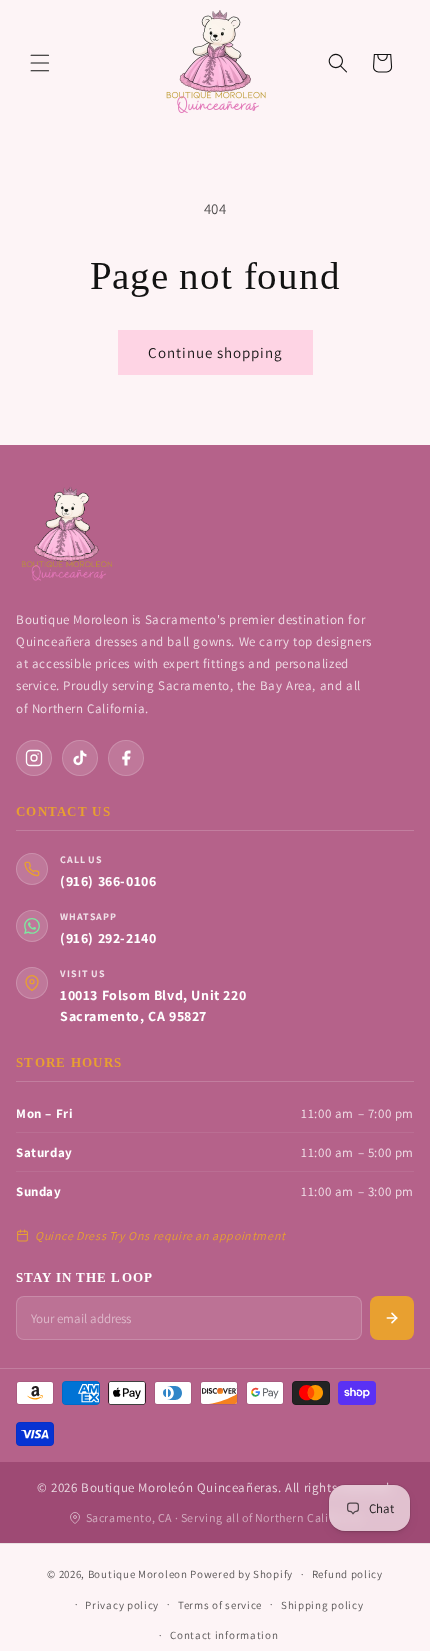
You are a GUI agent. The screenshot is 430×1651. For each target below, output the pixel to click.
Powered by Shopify (241, 1574)
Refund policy (347, 1574)
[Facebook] (126, 758)
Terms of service (220, 1605)
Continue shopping (215, 352)
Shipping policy (322, 1605)
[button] (40, 63)
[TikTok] (80, 758)
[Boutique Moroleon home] (66, 535)
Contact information (224, 1635)
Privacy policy (122, 1605)
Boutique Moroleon (138, 1574)
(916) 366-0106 (108, 881)
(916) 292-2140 (108, 938)
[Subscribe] (392, 1318)
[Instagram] (34, 758)
